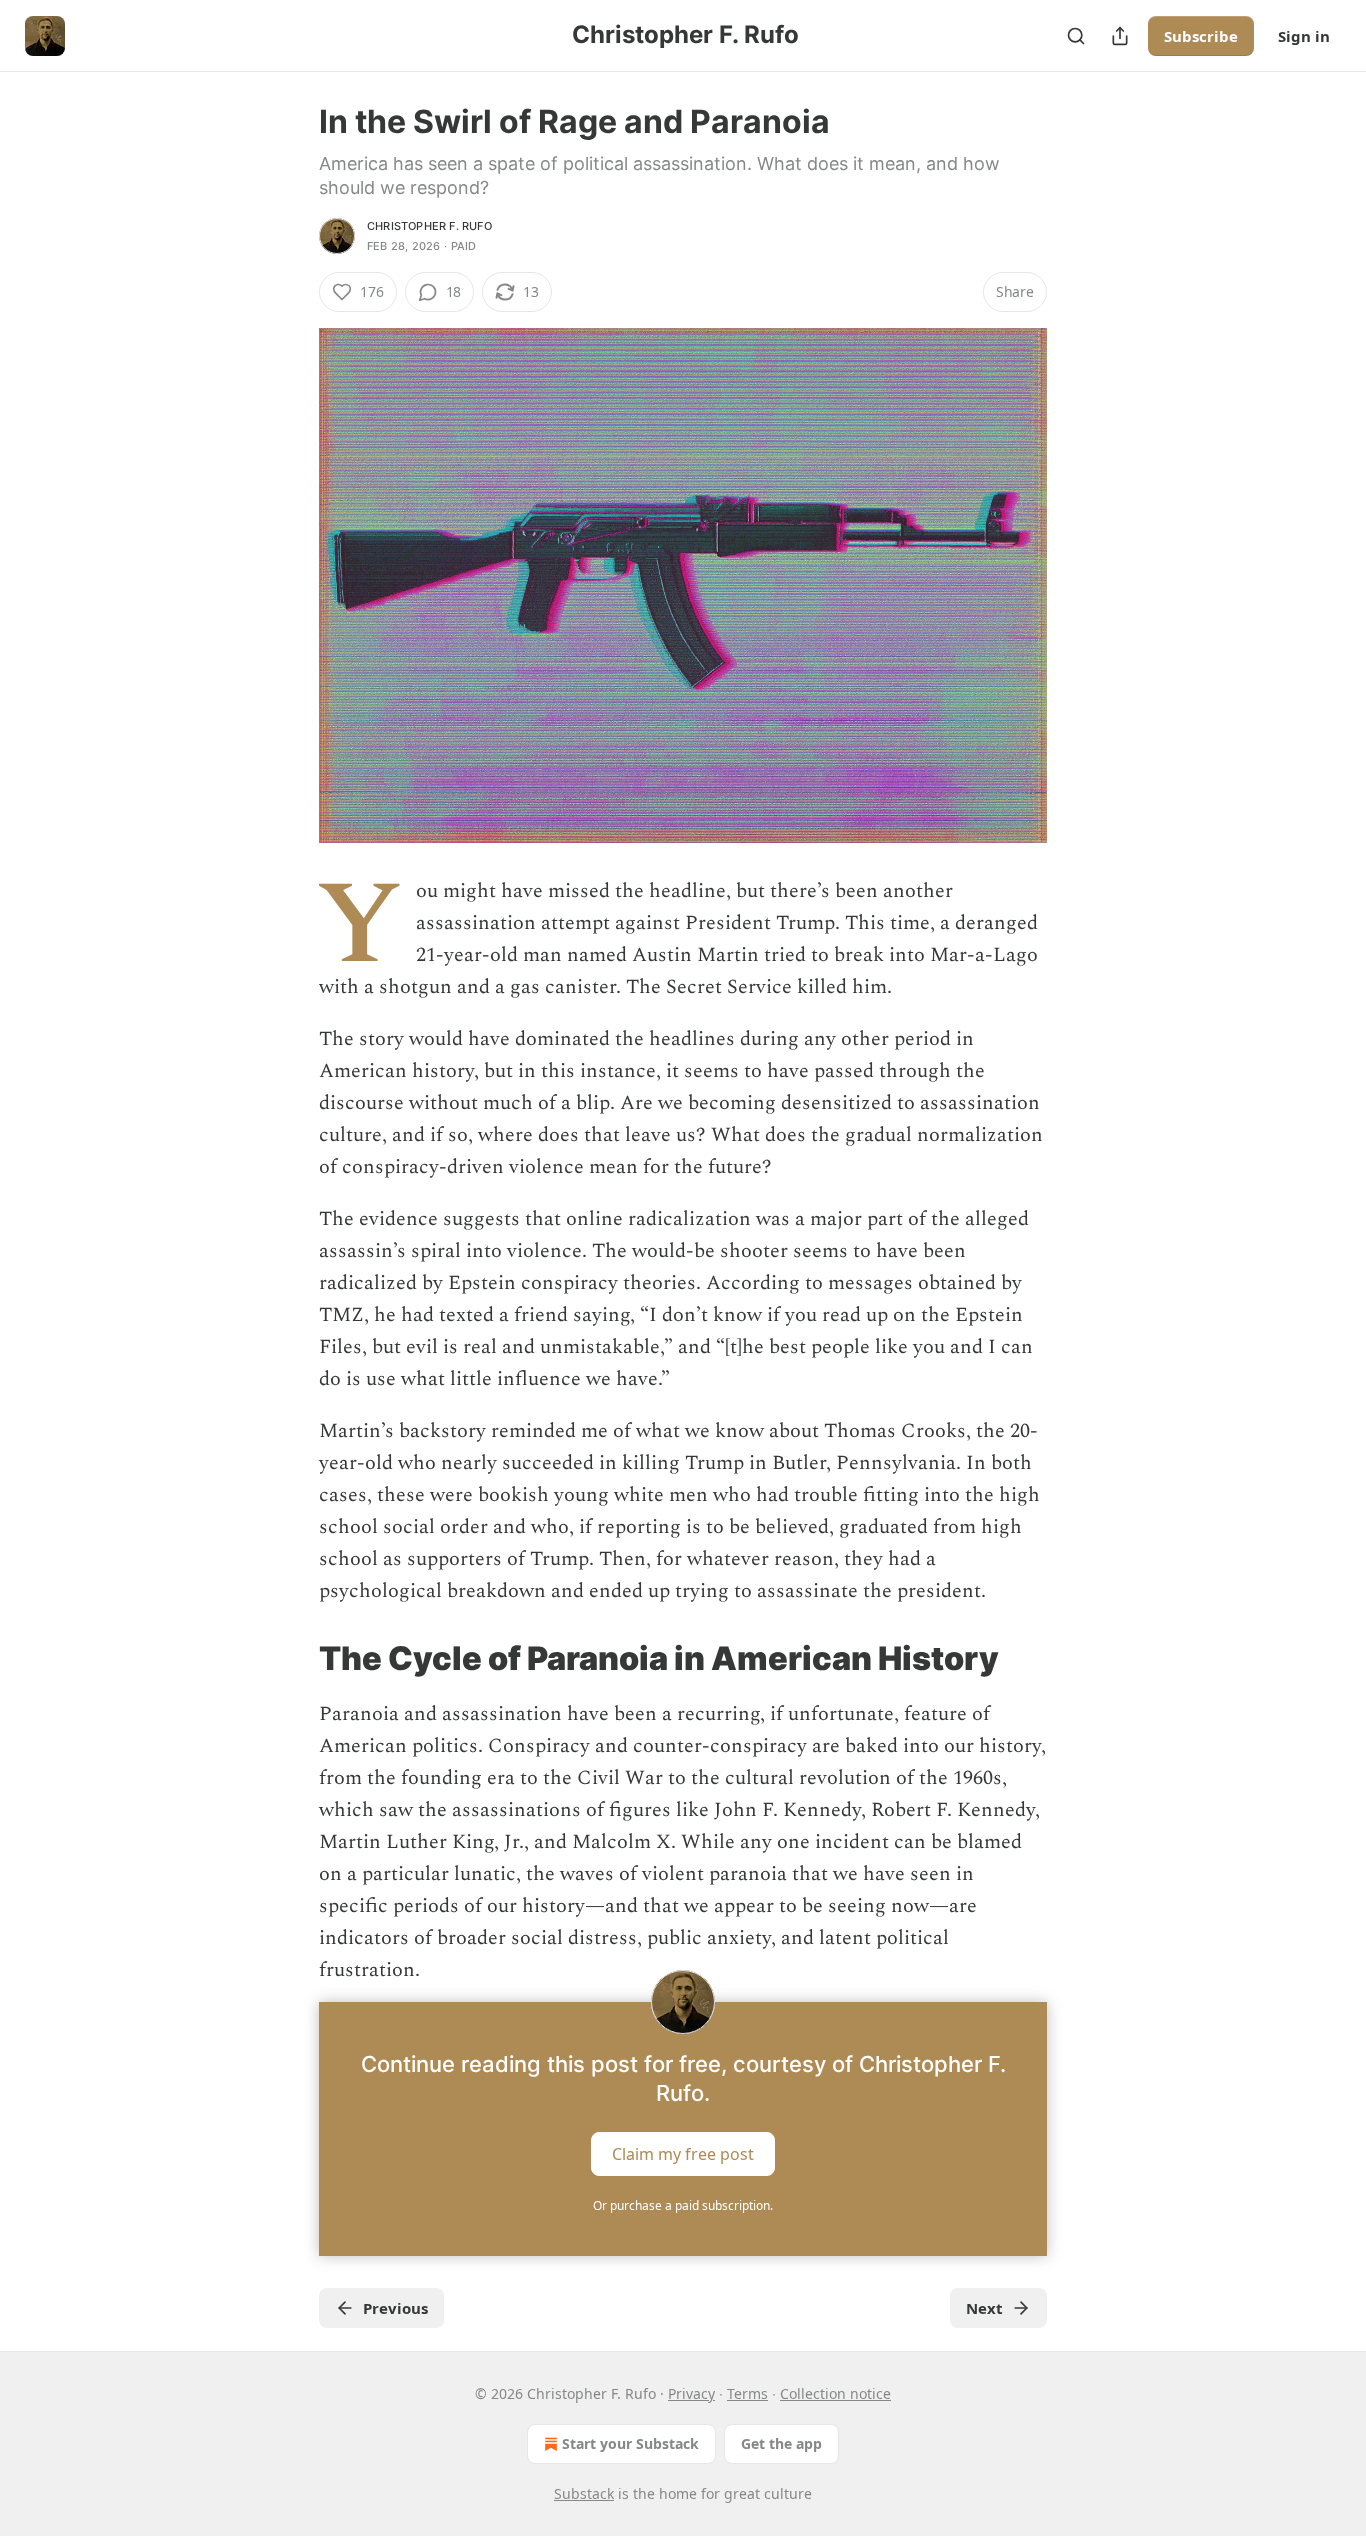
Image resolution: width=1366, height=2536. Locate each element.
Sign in (1304, 36)
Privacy (691, 2393)
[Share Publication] (1120, 36)
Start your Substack (630, 2443)
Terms (747, 2393)
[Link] (291, 1658)
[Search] (1076, 36)
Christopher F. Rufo (429, 226)
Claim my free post (683, 2154)
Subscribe (1201, 36)
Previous (395, 2308)
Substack (584, 2493)
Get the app (781, 2443)
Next (984, 2308)
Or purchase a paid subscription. (683, 2205)
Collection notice (835, 2393)
